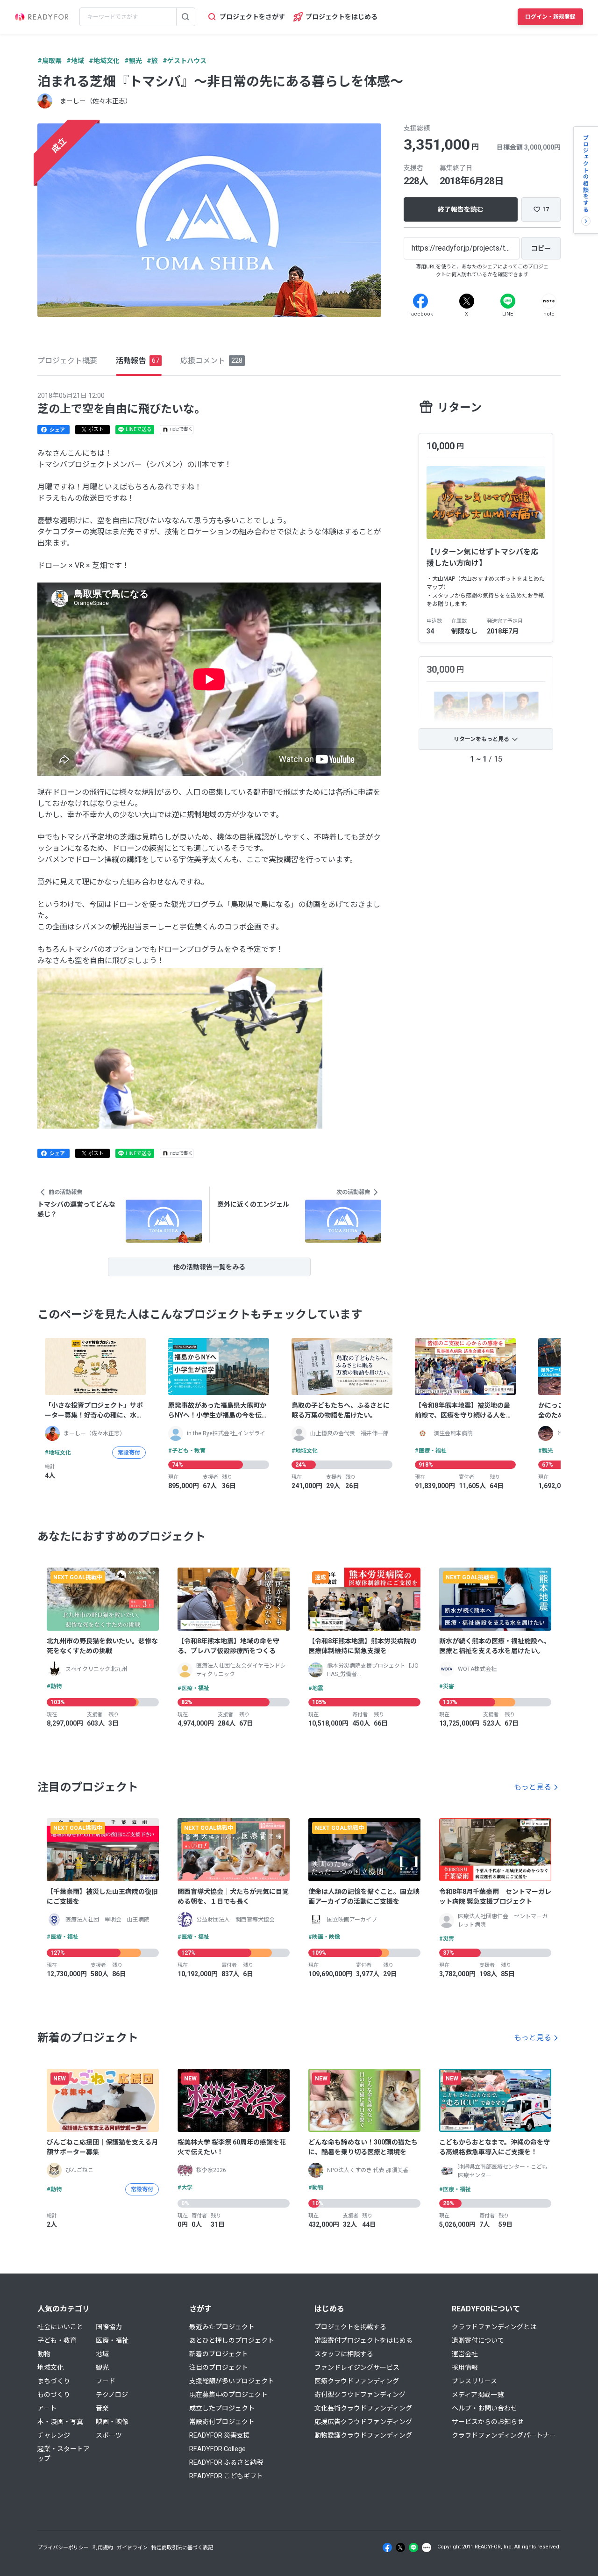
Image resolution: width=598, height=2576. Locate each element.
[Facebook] (420, 301)
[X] (467, 301)
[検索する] (185, 17)
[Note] (549, 301)
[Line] (508, 301)
